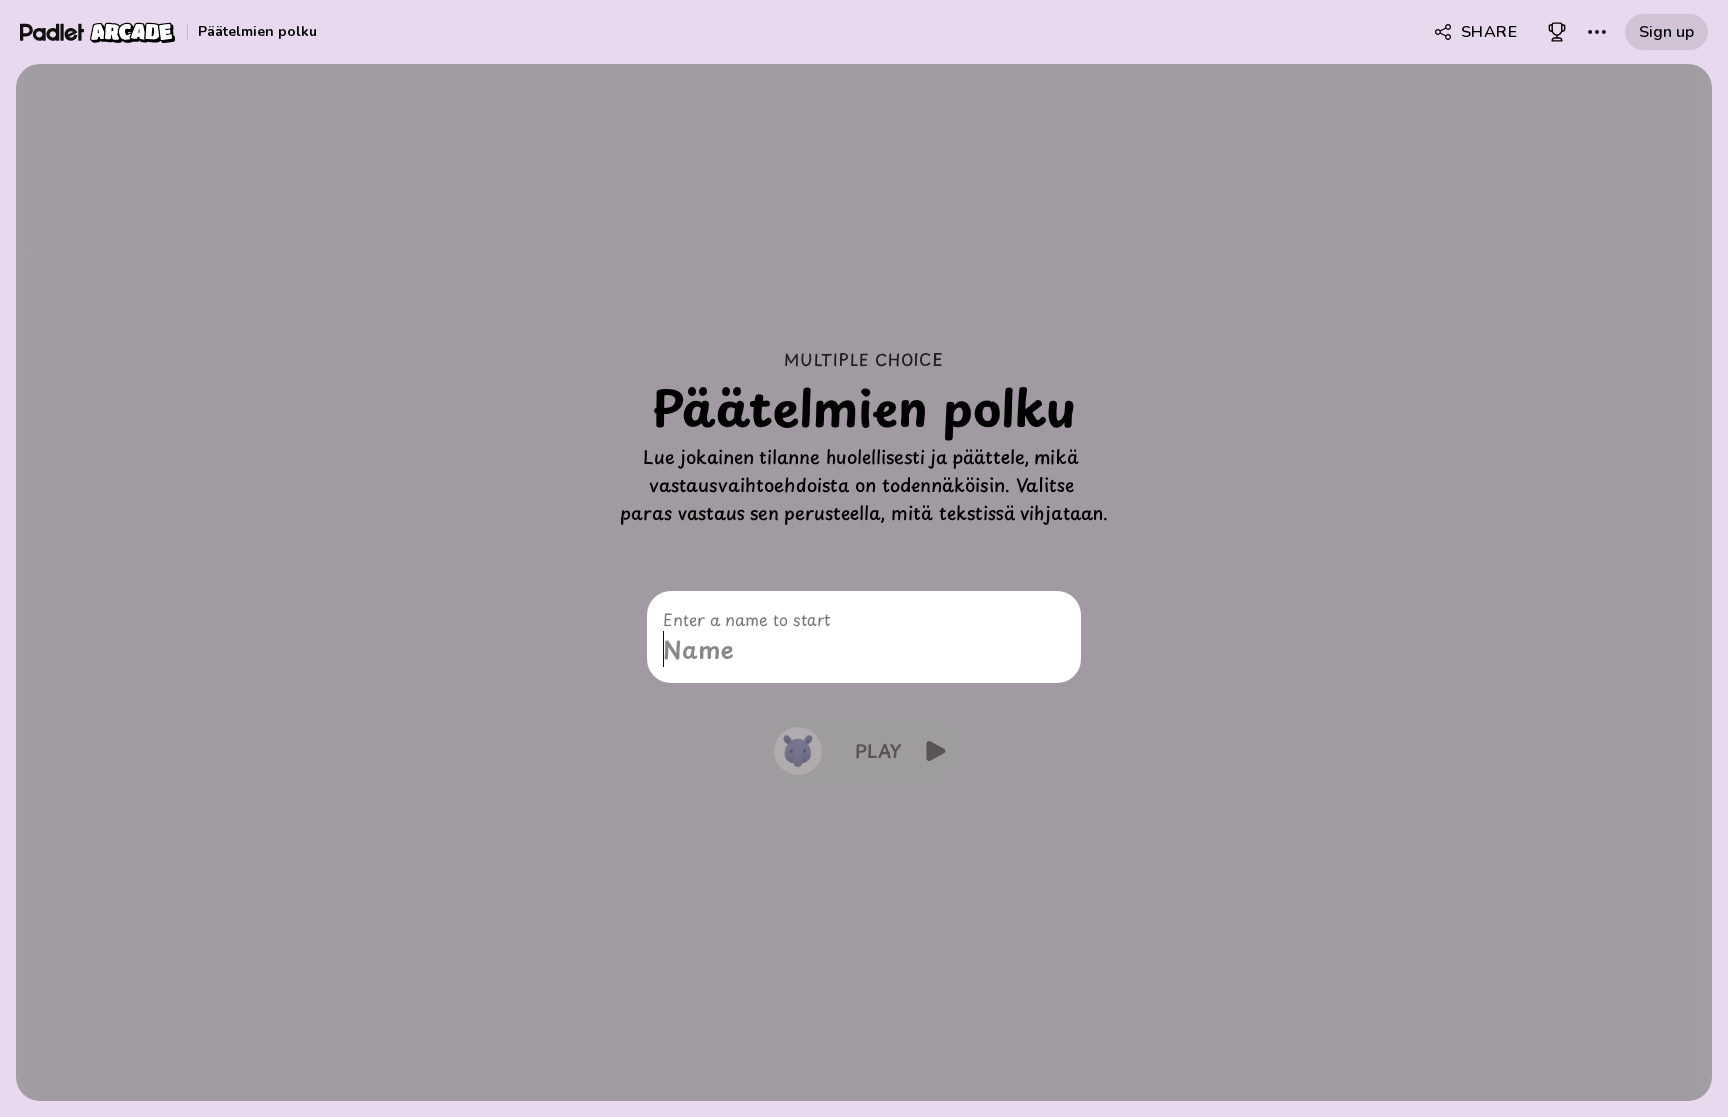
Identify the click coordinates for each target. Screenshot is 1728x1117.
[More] (1597, 32)
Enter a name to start (746, 619)
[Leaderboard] (1557, 32)
